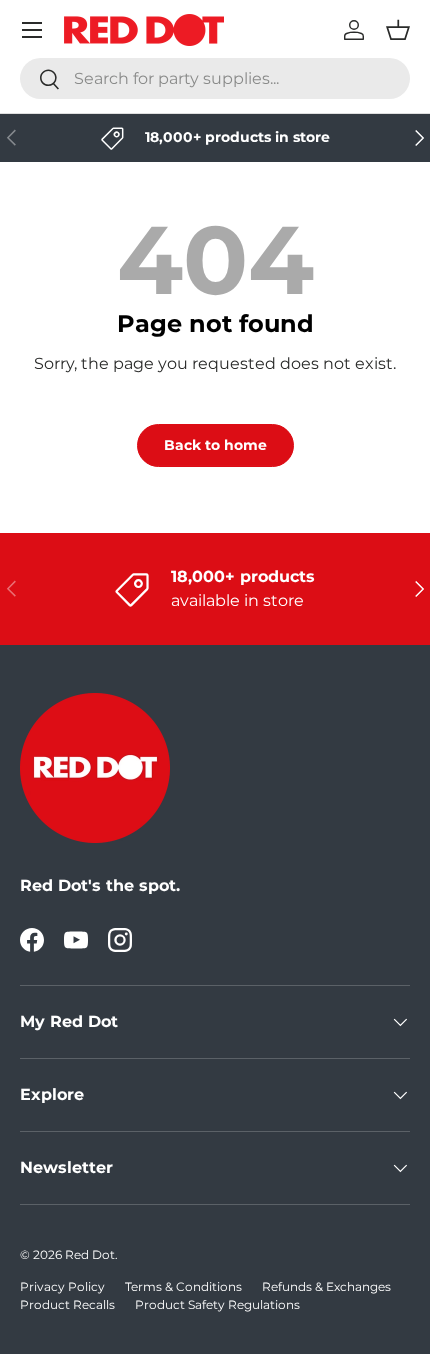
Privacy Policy (62, 1286)
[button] (398, 30)
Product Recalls (67, 1304)
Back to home (215, 445)
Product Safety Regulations (217, 1304)
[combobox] (215, 78)
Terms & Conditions (183, 1286)
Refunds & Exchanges (326, 1286)
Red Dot (90, 1254)
